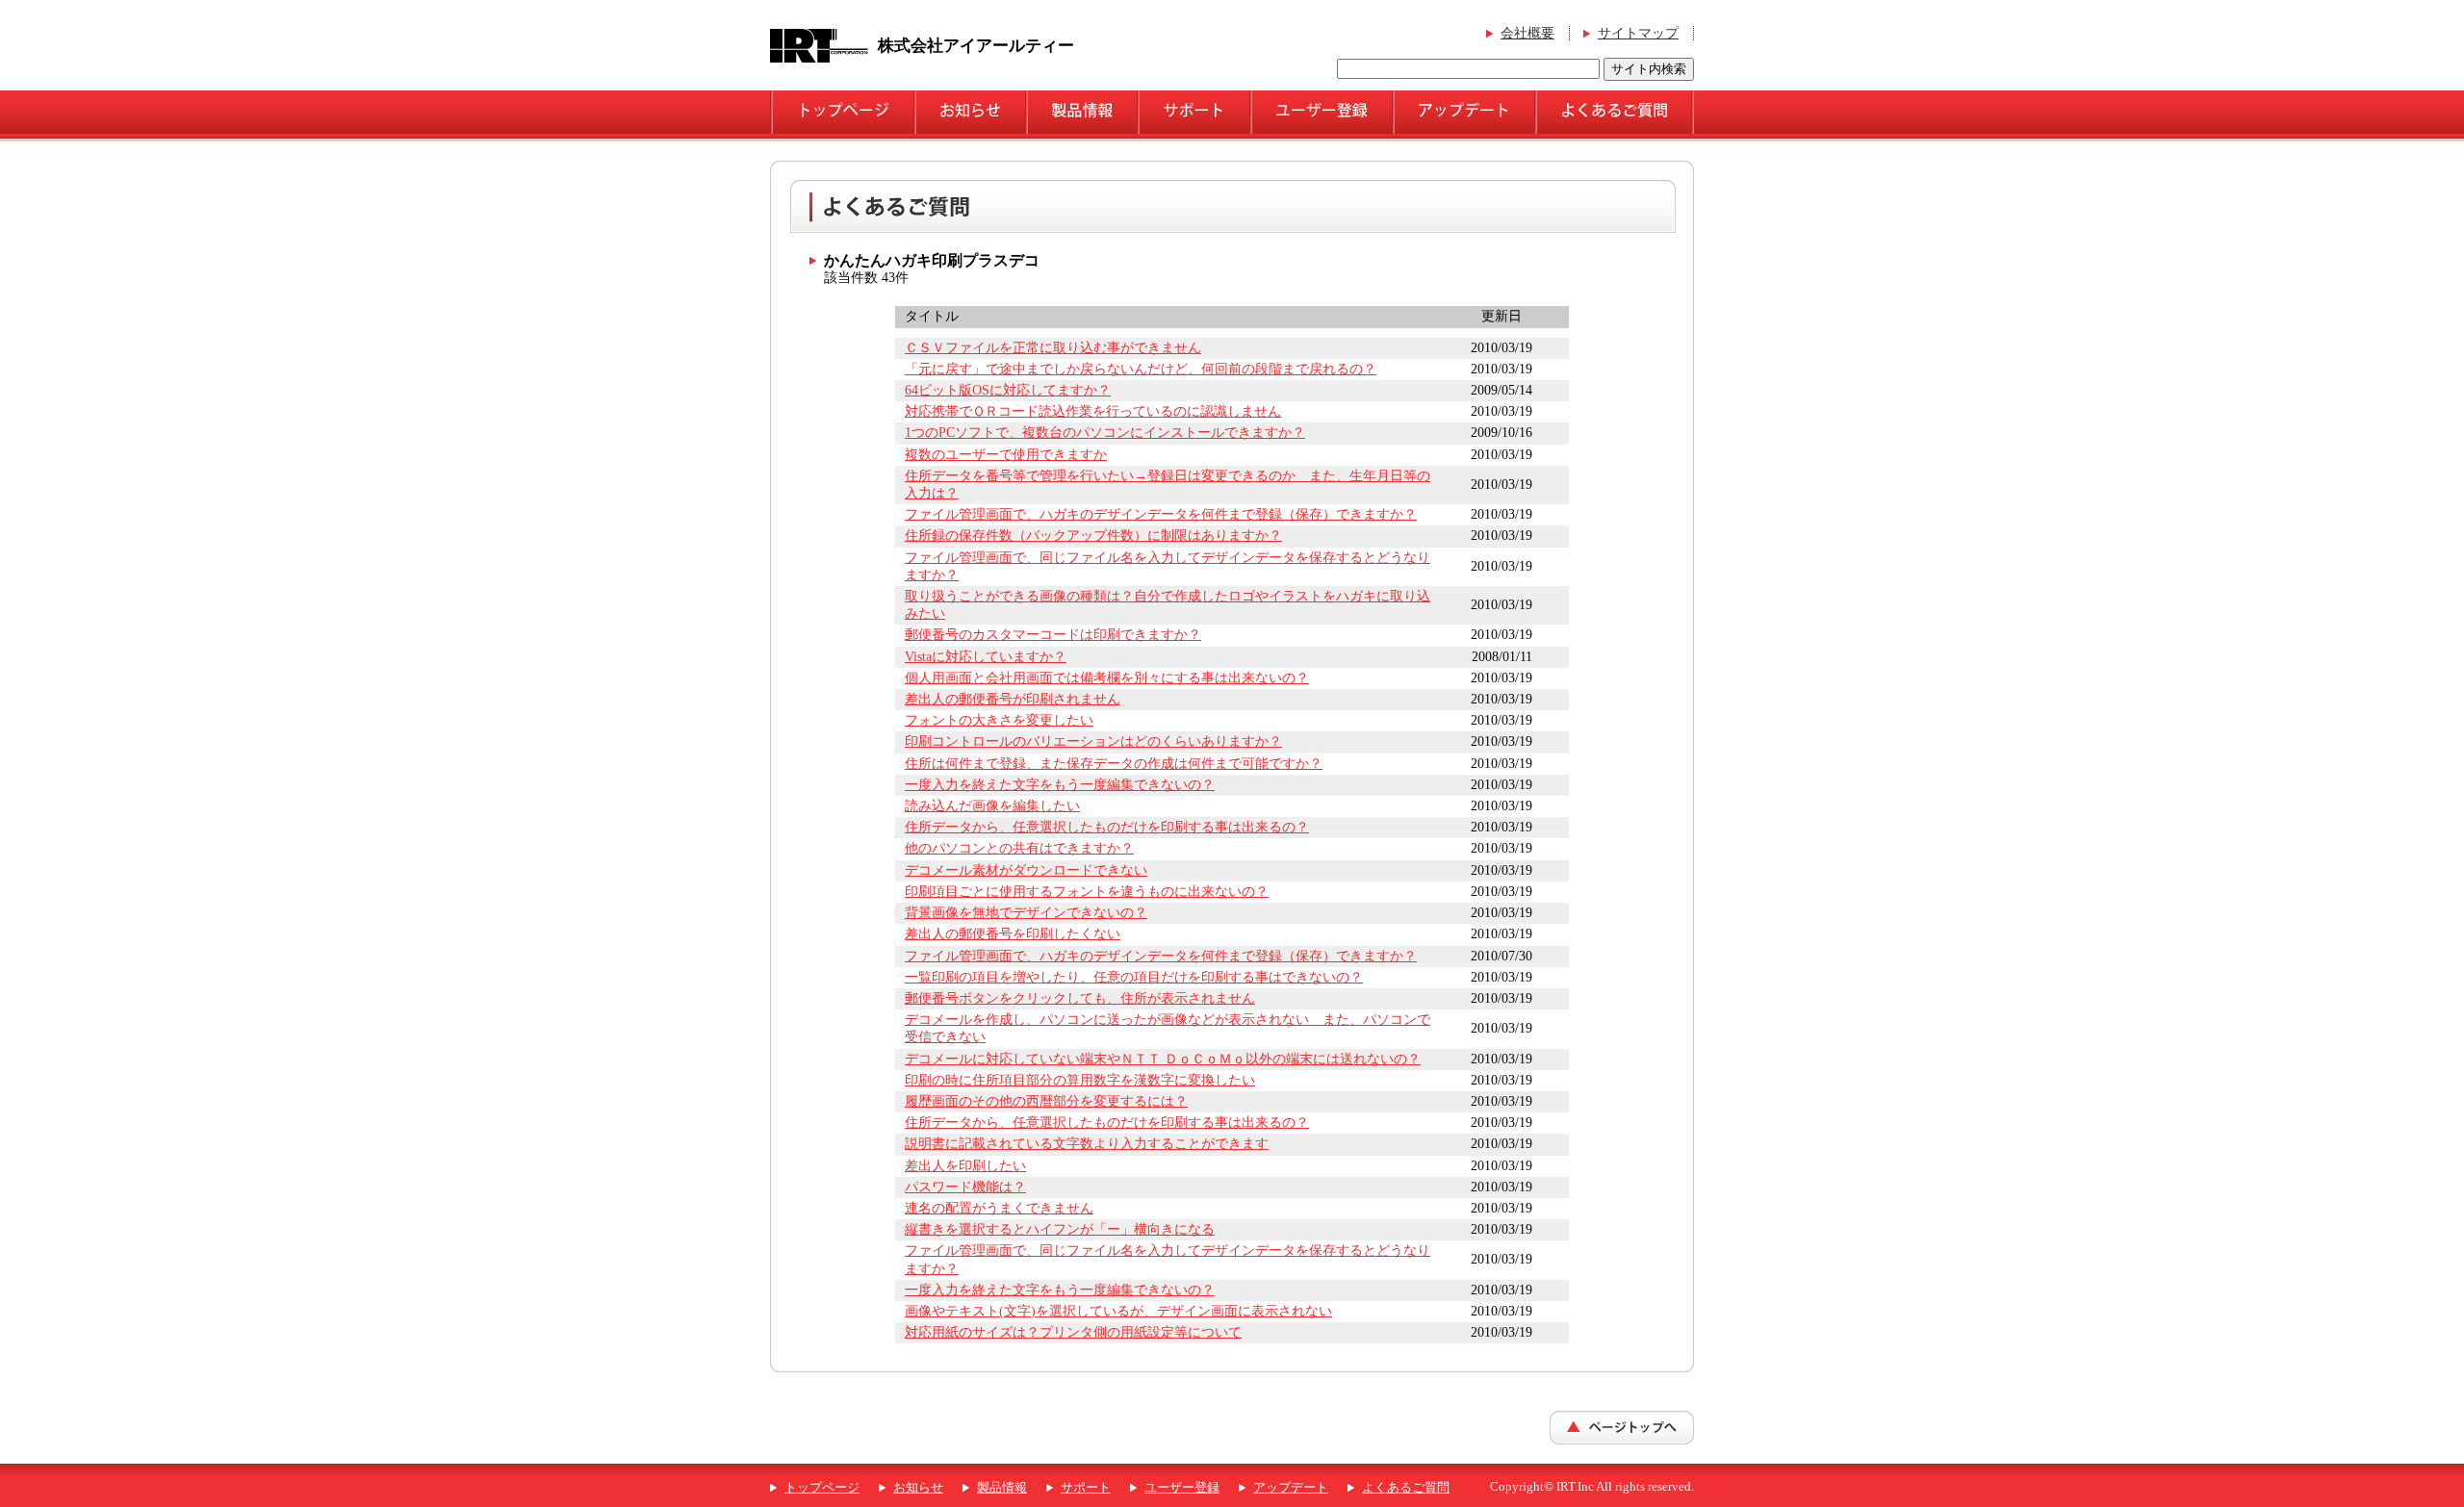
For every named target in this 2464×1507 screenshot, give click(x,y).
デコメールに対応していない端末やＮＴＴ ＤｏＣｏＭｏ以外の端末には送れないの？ (1163, 1059)
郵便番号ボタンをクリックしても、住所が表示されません (1080, 998)
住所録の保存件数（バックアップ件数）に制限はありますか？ (1093, 536)
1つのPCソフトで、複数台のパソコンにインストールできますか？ (1105, 433)
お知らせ (918, 1488)
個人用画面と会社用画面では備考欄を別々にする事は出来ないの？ (1107, 678)
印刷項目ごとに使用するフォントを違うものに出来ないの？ (1087, 892)
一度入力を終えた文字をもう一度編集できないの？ (1060, 785)
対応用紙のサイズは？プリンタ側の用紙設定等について (1073, 1332)
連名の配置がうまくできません (999, 1208)
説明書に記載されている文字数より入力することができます (1087, 1144)
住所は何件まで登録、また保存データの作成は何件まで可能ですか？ (1114, 764)
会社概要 (1527, 33)
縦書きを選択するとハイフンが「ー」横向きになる (1060, 1229)
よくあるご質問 (1406, 1488)
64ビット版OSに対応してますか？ (1008, 390)
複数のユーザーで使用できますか (1006, 455)
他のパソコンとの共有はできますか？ (1019, 848)
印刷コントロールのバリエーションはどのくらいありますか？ (1093, 741)
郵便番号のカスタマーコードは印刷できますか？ (1053, 635)
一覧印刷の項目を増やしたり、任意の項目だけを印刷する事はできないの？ (1134, 977)
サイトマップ (1638, 33)
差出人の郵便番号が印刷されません (1013, 699)
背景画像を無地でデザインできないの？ (1026, 913)
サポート (1086, 1488)
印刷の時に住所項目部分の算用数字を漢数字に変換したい (1080, 1080)
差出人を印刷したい (965, 1166)
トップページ (822, 1488)
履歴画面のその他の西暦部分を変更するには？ (1046, 1101)
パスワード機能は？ (965, 1187)
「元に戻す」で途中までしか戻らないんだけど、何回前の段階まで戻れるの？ (1141, 369)
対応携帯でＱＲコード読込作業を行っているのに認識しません (1093, 411)
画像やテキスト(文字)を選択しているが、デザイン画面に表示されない (1118, 1311)
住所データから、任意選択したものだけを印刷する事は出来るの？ (1107, 827)
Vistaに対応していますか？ (986, 657)
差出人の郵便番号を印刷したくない (1013, 934)
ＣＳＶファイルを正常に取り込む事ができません (1053, 348)
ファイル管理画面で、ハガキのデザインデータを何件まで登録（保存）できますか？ (1161, 514)
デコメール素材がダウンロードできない (1026, 870)
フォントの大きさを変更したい (999, 720)
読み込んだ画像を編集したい (992, 806)
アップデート (1291, 1488)
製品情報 (1002, 1488)
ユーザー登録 (1182, 1488)
